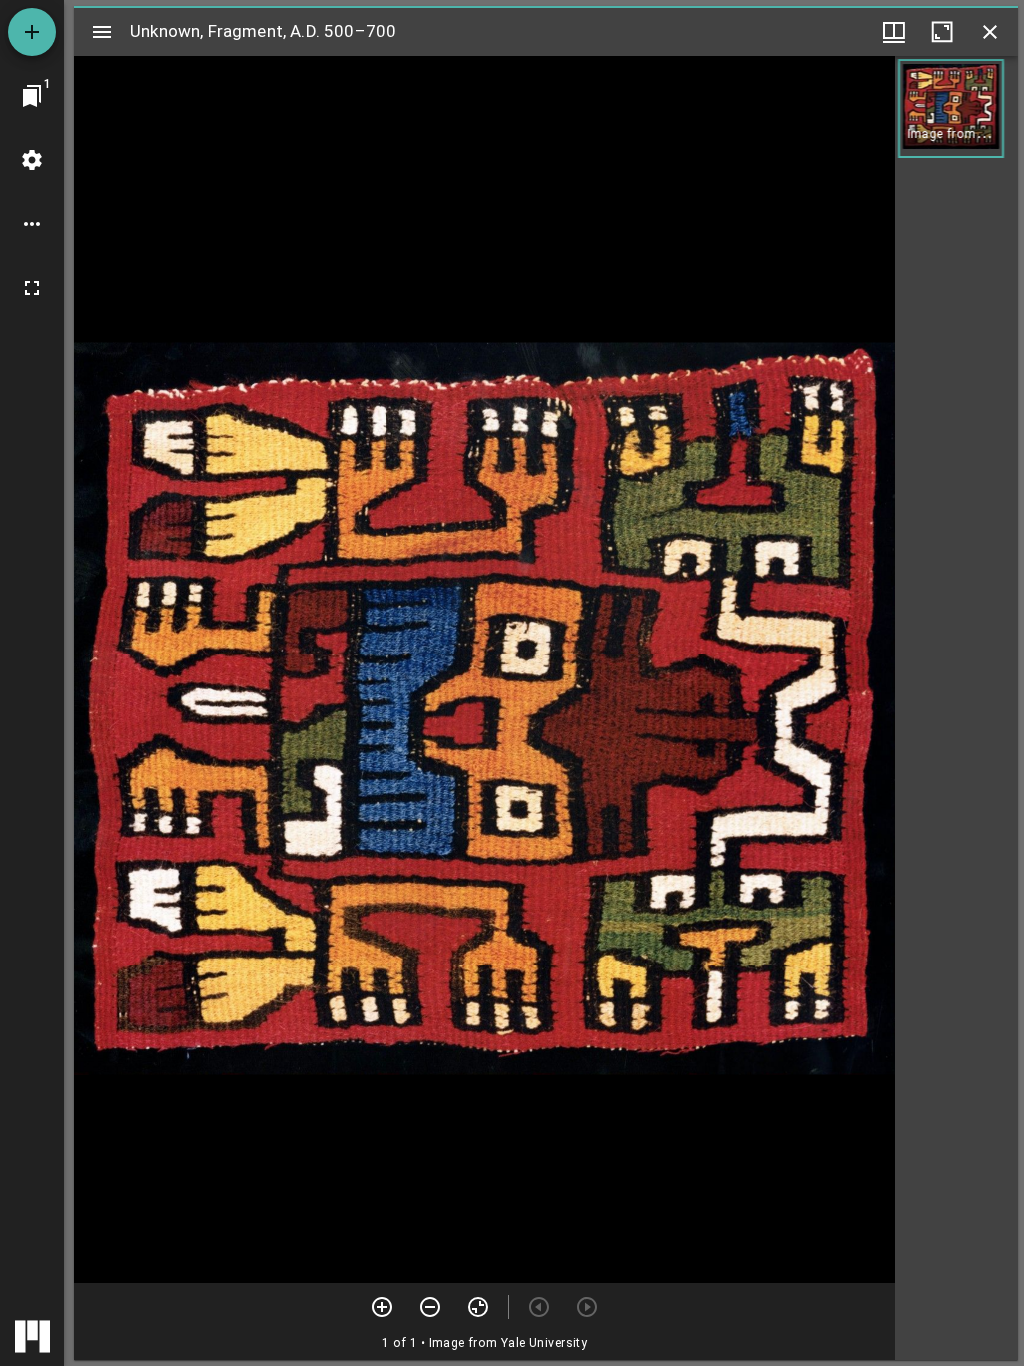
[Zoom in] (382, 1307)
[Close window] (990, 32)
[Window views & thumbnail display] (894, 32)
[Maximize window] (942, 32)
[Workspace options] (32, 224)
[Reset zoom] (478, 1307)
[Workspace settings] (32, 160)
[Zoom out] (430, 1307)
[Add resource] (32, 32)
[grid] (956, 708)
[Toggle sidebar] (102, 32)
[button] (951, 108)
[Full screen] (32, 288)
